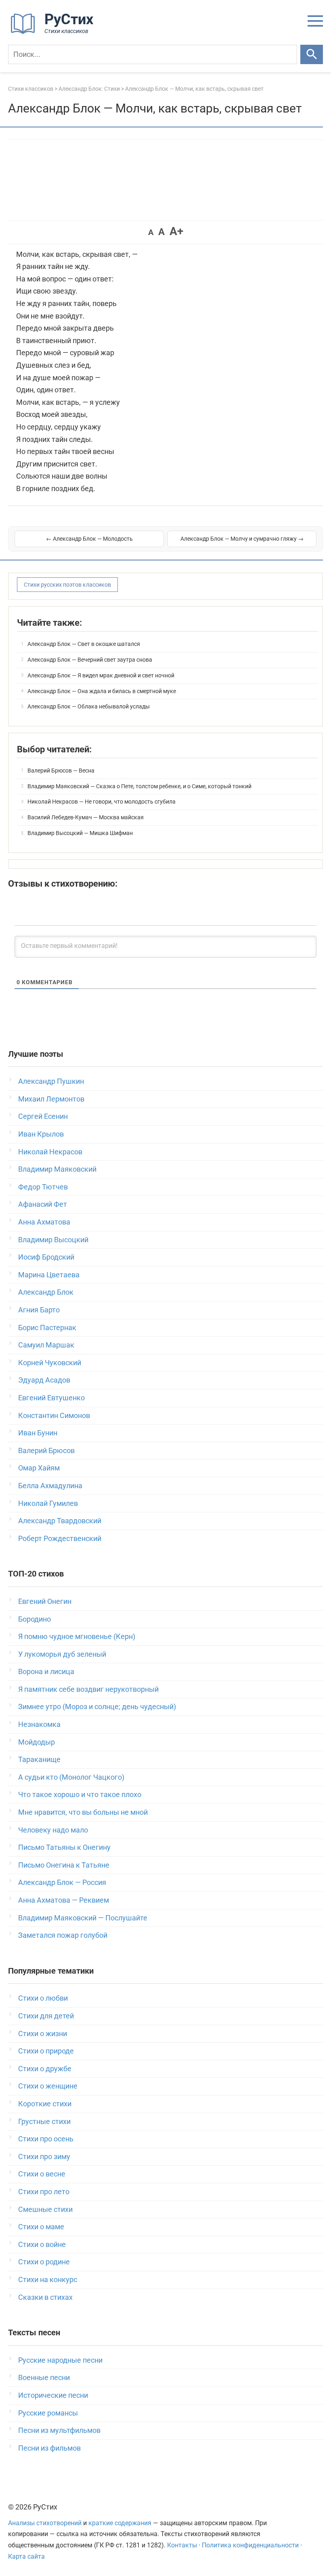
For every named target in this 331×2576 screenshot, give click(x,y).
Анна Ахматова (44, 1222)
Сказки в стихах (45, 2297)
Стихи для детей (46, 2016)
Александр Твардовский (60, 1521)
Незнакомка (39, 1724)
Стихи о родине (44, 2262)
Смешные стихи (45, 2209)
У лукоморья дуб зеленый (62, 1654)
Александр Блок (46, 1292)
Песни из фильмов (49, 2448)
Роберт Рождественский (60, 1538)
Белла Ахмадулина (50, 1486)
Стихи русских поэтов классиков (67, 585)
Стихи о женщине (48, 2086)
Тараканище (39, 1759)
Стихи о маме (41, 2227)
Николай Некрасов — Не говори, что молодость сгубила (102, 802)
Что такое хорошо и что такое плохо (80, 1794)
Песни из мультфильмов (59, 2430)
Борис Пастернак (47, 1328)
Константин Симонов (54, 1415)
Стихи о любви (43, 1998)
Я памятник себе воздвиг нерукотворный (88, 1689)
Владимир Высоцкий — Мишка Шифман (80, 833)
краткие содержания (120, 2523)
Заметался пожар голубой (63, 1935)
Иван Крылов (41, 1134)
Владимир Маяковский (57, 1169)
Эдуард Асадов (44, 1380)
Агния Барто (39, 1310)
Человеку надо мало (53, 1830)
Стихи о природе (46, 2051)
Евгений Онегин (45, 1601)
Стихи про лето (44, 2192)
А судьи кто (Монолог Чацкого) (71, 1777)
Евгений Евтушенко (51, 1398)
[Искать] (312, 54)
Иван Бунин (38, 1433)
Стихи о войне (42, 2244)
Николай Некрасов (50, 1152)
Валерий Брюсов (46, 1450)
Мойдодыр (37, 1742)
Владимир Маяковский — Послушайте (83, 1918)
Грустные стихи (44, 2121)
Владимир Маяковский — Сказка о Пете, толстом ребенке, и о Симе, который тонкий (139, 786)
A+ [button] (176, 231)
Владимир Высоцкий (53, 1240)
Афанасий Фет (43, 1204)
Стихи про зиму (44, 2156)
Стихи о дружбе (45, 2069)
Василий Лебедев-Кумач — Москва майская (86, 817)
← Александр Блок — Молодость (89, 539)
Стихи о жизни (43, 2034)
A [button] (151, 232)
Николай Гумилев (48, 1503)
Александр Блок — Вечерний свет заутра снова (90, 660)
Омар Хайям (39, 1468)
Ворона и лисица (46, 1671)
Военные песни (44, 2377)
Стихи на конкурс (48, 2279)
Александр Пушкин (51, 1081)
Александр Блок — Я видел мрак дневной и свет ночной (101, 675)
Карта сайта (26, 2556)
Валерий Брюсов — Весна (61, 771)
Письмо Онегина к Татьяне (64, 1865)
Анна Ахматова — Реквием (64, 1900)
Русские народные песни (60, 2360)
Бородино (35, 1619)
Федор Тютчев (43, 1187)
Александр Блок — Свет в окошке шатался (84, 644)
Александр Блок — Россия (62, 1882)
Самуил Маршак (46, 1345)
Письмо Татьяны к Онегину (64, 1847)
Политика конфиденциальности (250, 2545)
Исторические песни (53, 2395)
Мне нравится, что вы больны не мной (83, 1812)
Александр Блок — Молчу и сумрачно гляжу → (242, 539)
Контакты (182, 2545)
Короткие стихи (45, 2104)
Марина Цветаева (49, 1275)
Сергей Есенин (43, 1116)
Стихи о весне (42, 2174)
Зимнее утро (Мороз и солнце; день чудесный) (97, 1707)
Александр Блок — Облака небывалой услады (89, 706)
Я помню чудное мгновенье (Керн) (77, 1636)
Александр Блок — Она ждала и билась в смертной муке (102, 691)
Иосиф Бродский (46, 1257)
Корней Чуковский (50, 1363)
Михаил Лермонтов (51, 1099)
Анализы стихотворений (45, 2523)
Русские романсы (48, 2413)
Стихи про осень (46, 2139)
